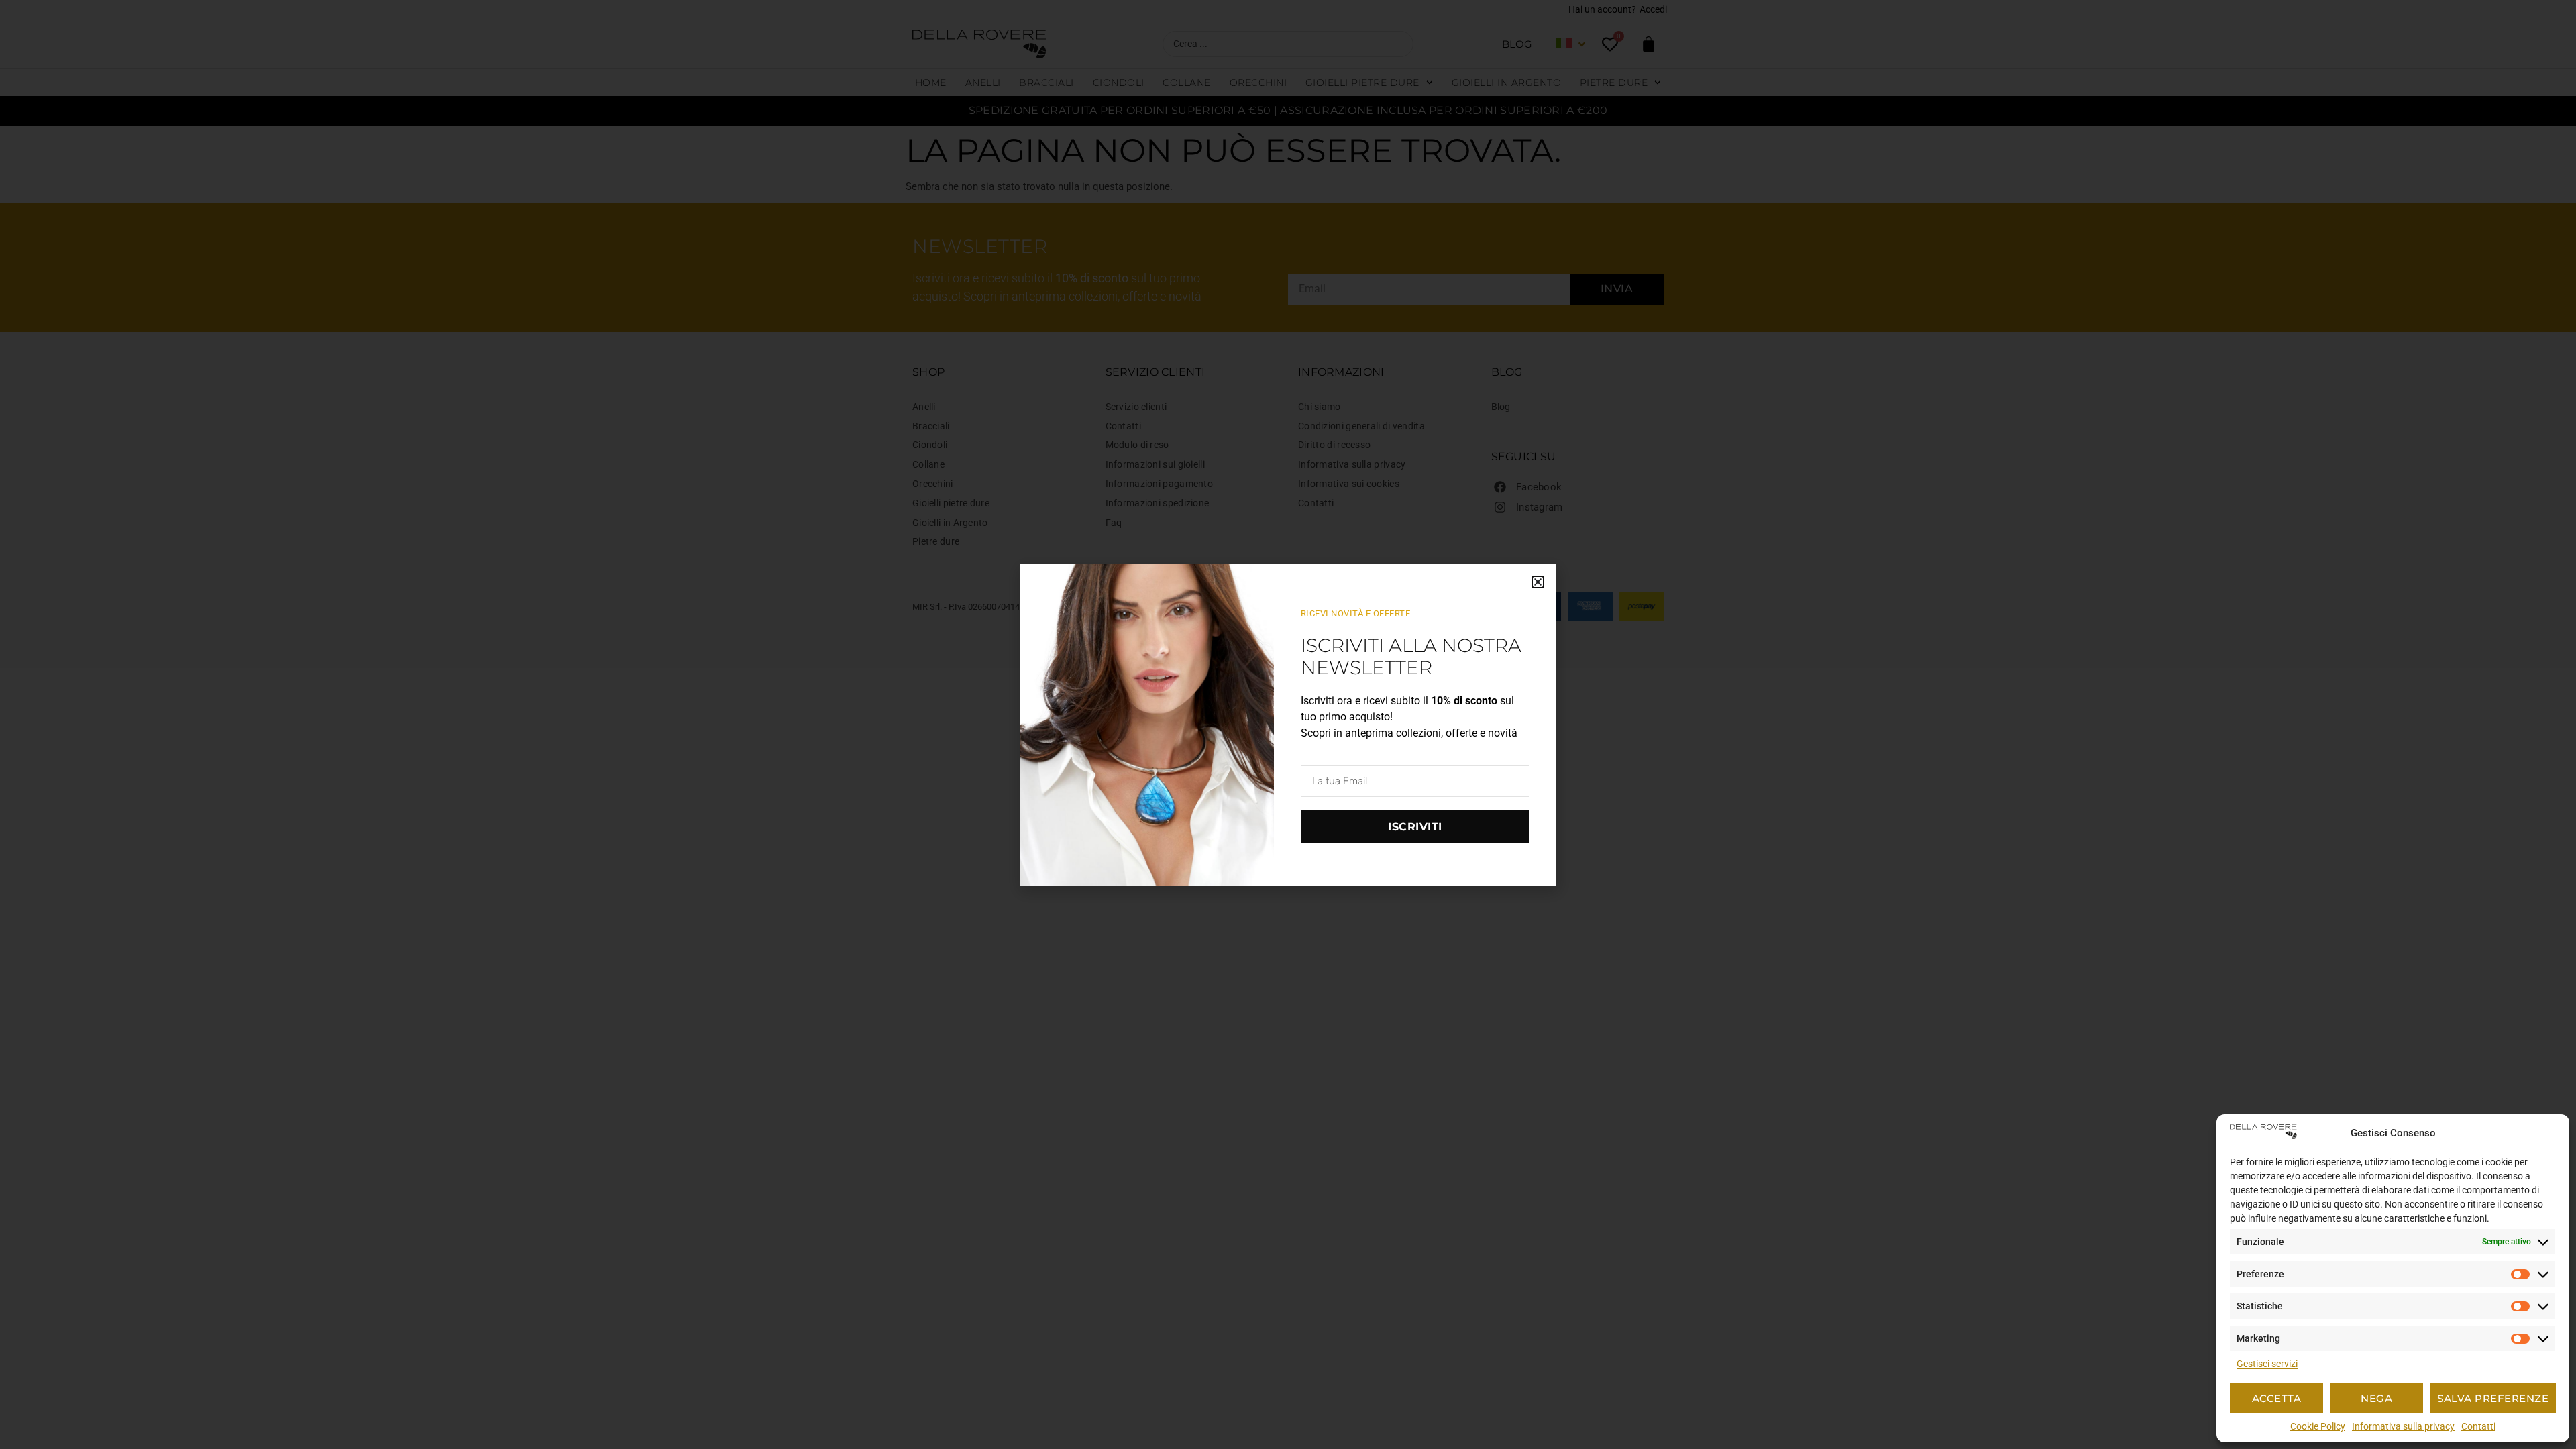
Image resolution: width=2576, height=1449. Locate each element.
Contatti (2478, 1426)
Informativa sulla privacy (2403, 1426)
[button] (1538, 582)
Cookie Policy (2318, 1426)
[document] (1288, 724)
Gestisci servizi (2267, 1364)
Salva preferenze (2493, 1398)
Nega (2376, 1398)
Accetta (2277, 1398)
